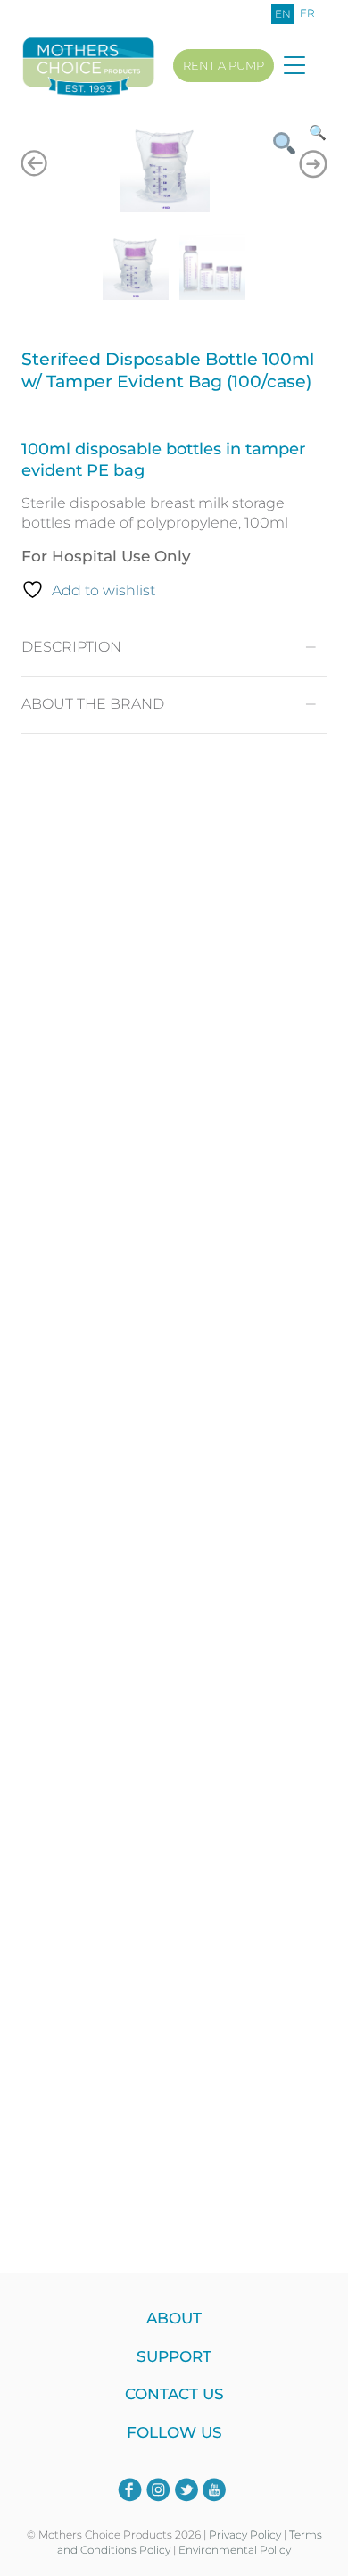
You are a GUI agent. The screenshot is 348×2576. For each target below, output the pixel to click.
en (283, 14)
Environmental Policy (235, 2550)
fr (307, 13)
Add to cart (170, 1841)
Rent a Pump (224, 65)
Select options (170, 1150)
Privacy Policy (245, 2534)
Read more (170, 2159)
